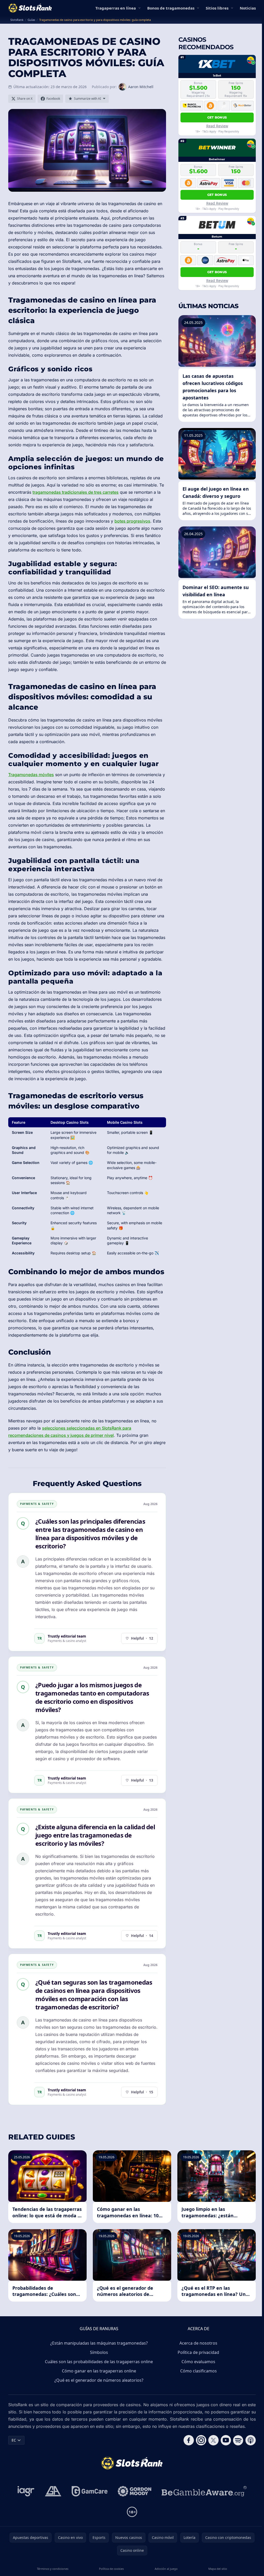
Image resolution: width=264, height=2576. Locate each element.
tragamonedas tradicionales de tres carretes (76, 492)
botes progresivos (132, 521)
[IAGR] (26, 2491)
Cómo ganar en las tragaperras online (99, 2371)
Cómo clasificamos (199, 2371)
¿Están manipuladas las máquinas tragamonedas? (99, 2343)
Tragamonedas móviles (31, 775)
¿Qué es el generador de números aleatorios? (99, 2380)
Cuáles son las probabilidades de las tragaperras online (99, 2362)
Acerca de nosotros (198, 2343)
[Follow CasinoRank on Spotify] (238, 2440)
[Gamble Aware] (204, 2491)
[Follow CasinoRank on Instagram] (201, 2440)
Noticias (248, 8)
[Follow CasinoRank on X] (213, 2440)
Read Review (217, 126)
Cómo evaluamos (198, 2362)
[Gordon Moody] (135, 2491)
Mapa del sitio (218, 2569)
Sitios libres (217, 8)
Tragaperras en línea (116, 8)
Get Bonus (217, 117)
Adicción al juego (166, 2569)
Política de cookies (111, 2569)
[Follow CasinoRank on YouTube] (226, 2440)
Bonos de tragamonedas (171, 8)
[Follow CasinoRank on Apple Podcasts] (251, 2440)
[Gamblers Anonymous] (53, 2491)
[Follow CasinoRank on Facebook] (189, 2440)
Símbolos (99, 2352)
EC (14, 2440)
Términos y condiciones (53, 2569)
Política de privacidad (198, 2352)
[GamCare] (90, 2491)
